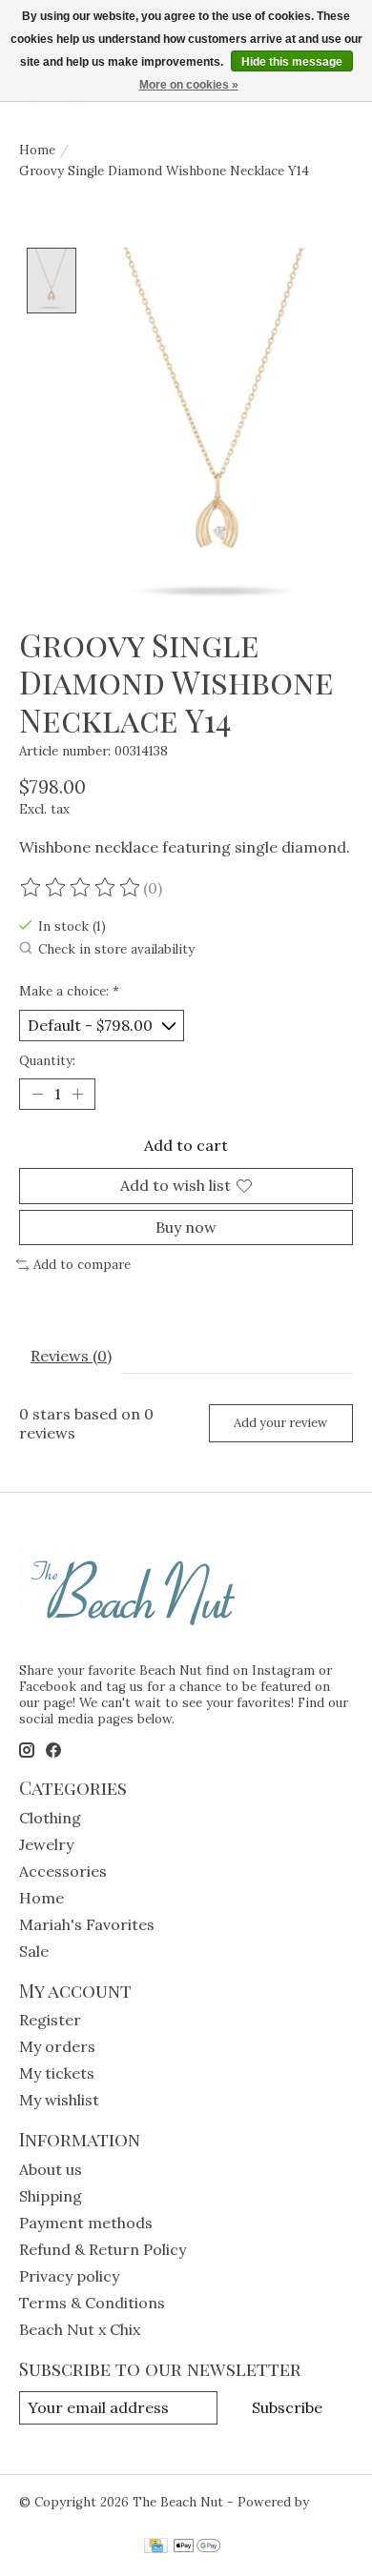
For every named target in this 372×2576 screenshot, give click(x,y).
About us (51, 2169)
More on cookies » (189, 85)
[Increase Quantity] (77, 1095)
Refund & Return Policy (103, 2249)
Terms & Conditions (92, 2303)
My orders (57, 2046)
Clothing (50, 1818)
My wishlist (59, 2100)
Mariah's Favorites (87, 1924)
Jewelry (46, 1844)
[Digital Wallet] (197, 2547)
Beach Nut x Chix (80, 2329)
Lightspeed (54, 2518)
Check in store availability (116, 949)
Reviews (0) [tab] (71, 1356)
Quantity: (47, 1061)
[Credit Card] (156, 2547)
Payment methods (86, 2223)
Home (37, 150)
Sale (34, 1951)
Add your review (280, 1423)
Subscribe (287, 2407)
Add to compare (82, 1265)
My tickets (57, 2073)
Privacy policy (69, 2276)
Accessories (63, 1871)
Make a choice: (69, 991)
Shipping (51, 2196)
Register (50, 2020)
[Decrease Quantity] (37, 1095)
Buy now (186, 1227)
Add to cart (186, 1145)
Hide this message (292, 62)
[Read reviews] (81, 888)
